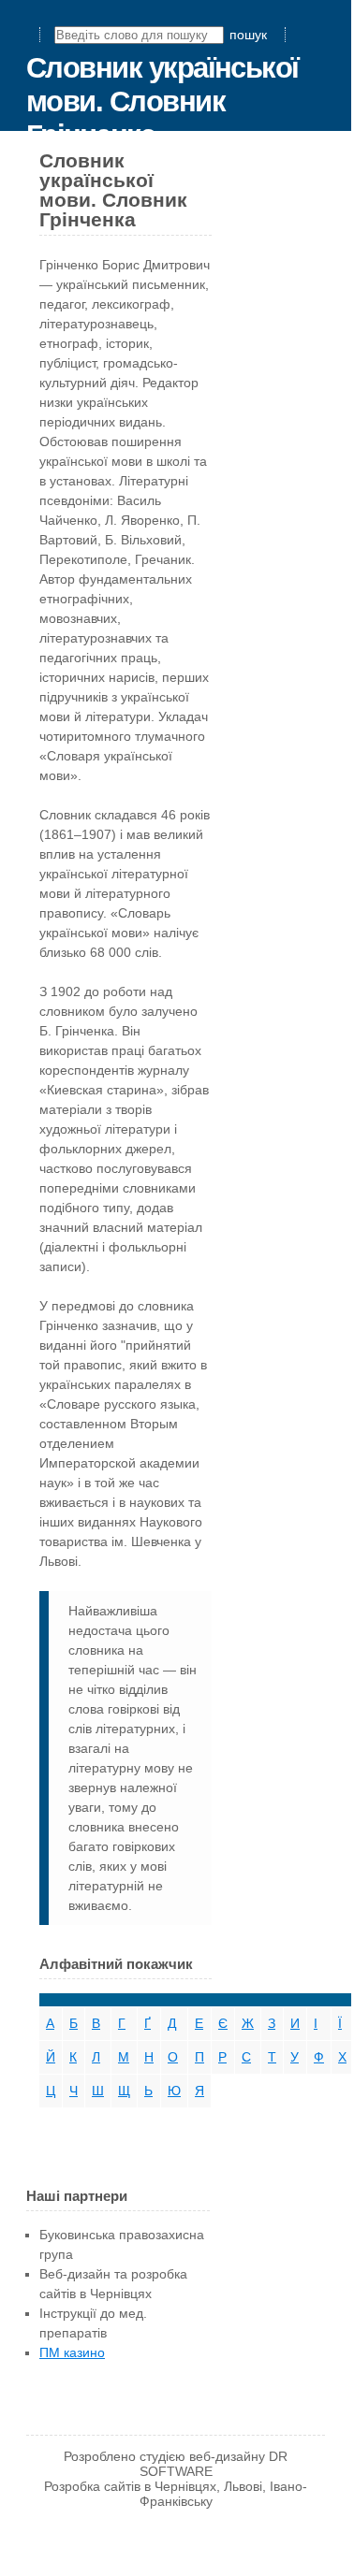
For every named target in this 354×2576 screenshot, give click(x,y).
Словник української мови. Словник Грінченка (162, 101)
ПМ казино (72, 2352)
